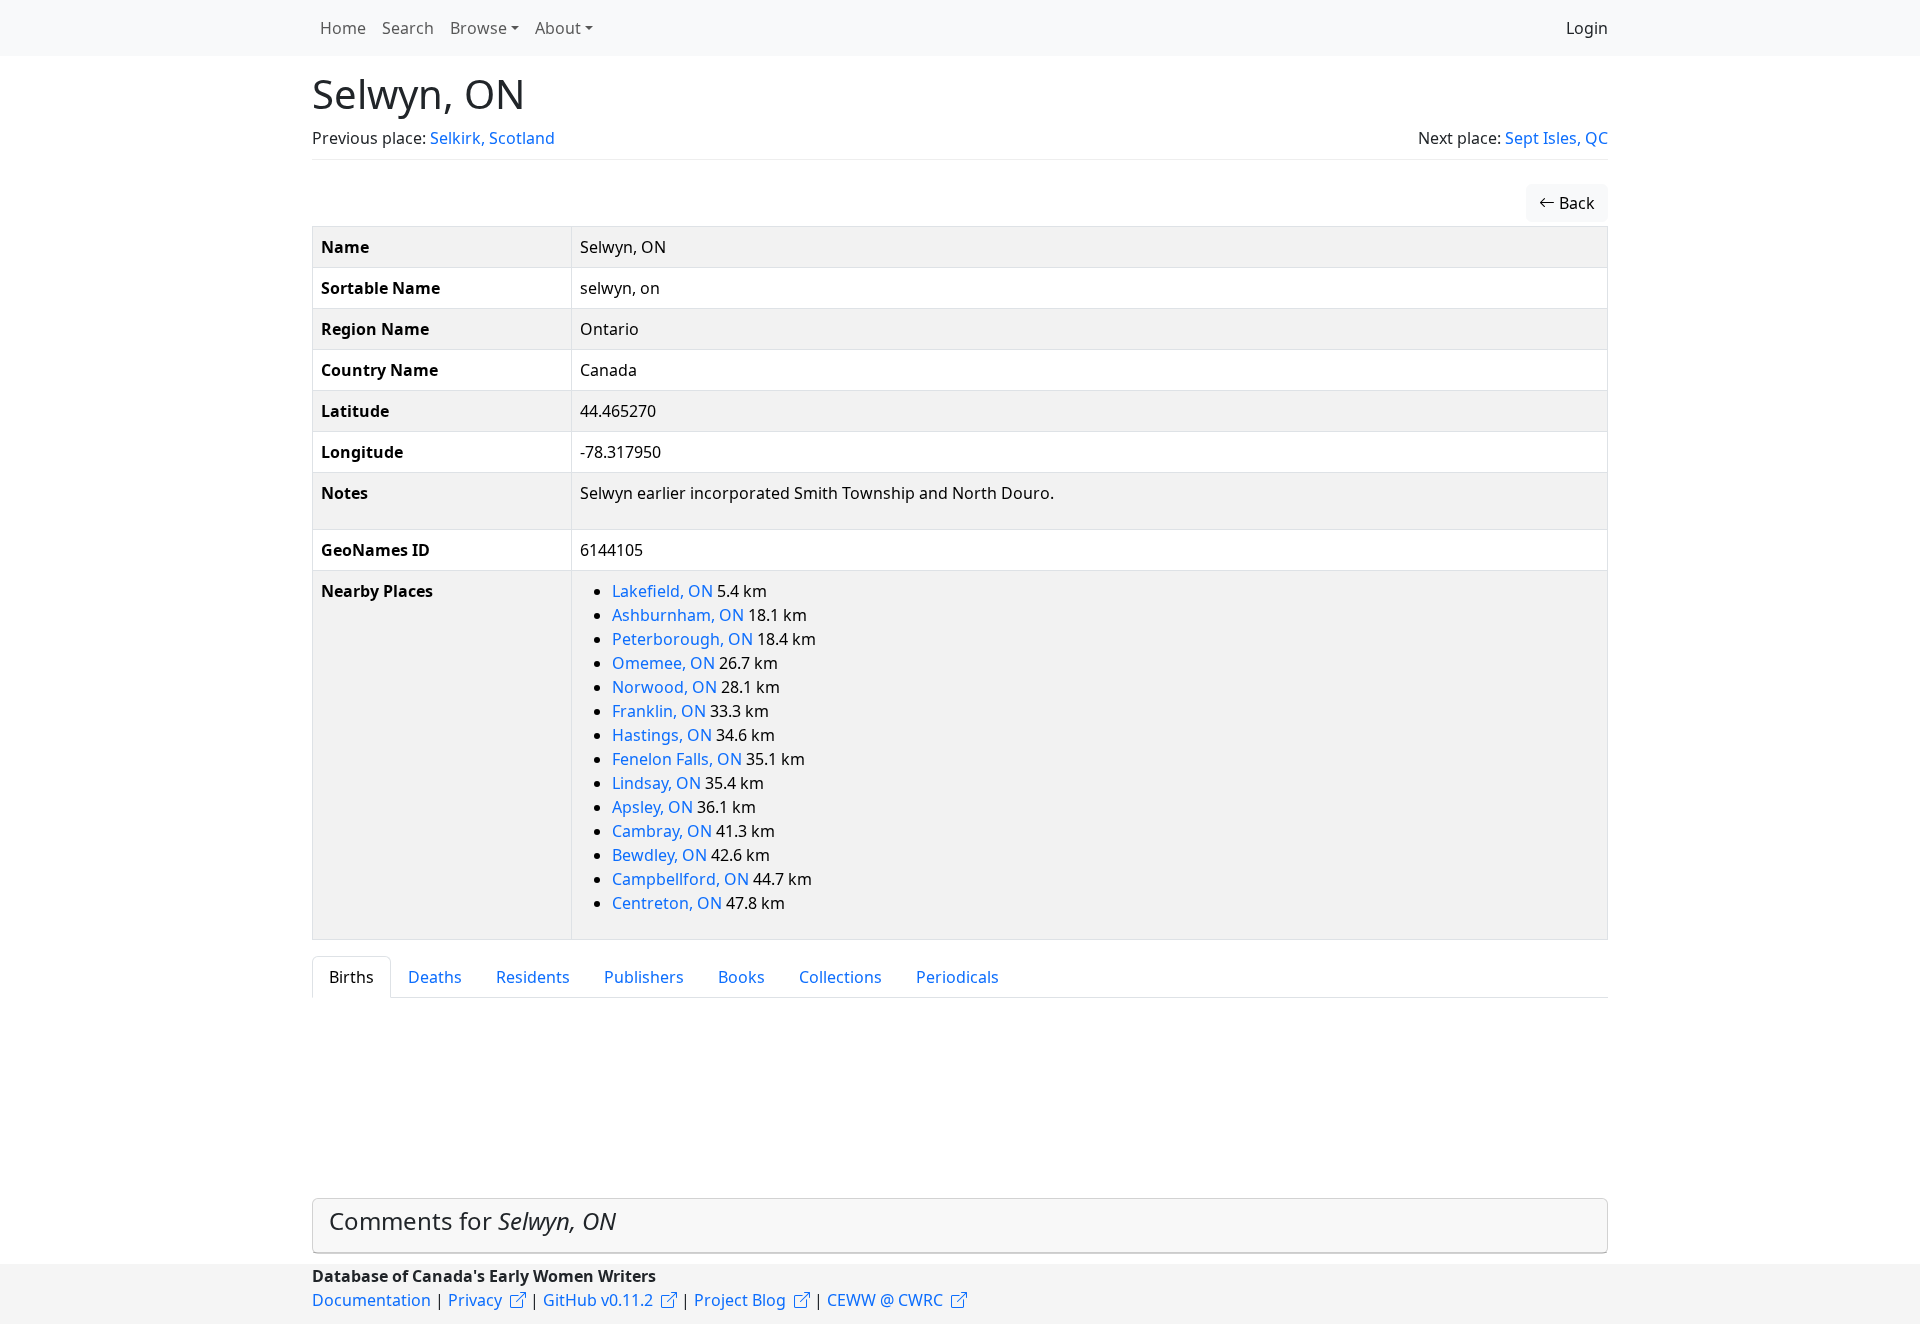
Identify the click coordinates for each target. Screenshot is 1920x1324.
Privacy (475, 1300)
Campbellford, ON (682, 879)
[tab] (960, 1226)
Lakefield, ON (664, 591)
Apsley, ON (654, 807)
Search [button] (408, 28)
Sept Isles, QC (1556, 138)
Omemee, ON (665, 663)
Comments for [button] (472, 1220)
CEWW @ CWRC (885, 1300)
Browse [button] (478, 28)
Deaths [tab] (435, 977)
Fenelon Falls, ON (679, 759)
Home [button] (343, 28)
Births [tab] (351, 977)
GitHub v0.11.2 (598, 1300)
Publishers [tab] (644, 977)
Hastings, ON (664, 735)
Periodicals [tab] (957, 977)
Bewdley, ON (661, 855)
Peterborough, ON (684, 639)
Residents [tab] (533, 977)
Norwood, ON (666, 687)
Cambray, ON (664, 831)
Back (1575, 203)
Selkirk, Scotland (492, 138)
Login (1587, 28)
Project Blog (740, 1300)
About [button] (558, 28)
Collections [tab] (840, 977)
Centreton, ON (669, 903)
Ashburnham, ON (680, 615)
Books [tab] (741, 977)
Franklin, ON (661, 711)
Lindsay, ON (658, 783)
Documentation (371, 1300)
